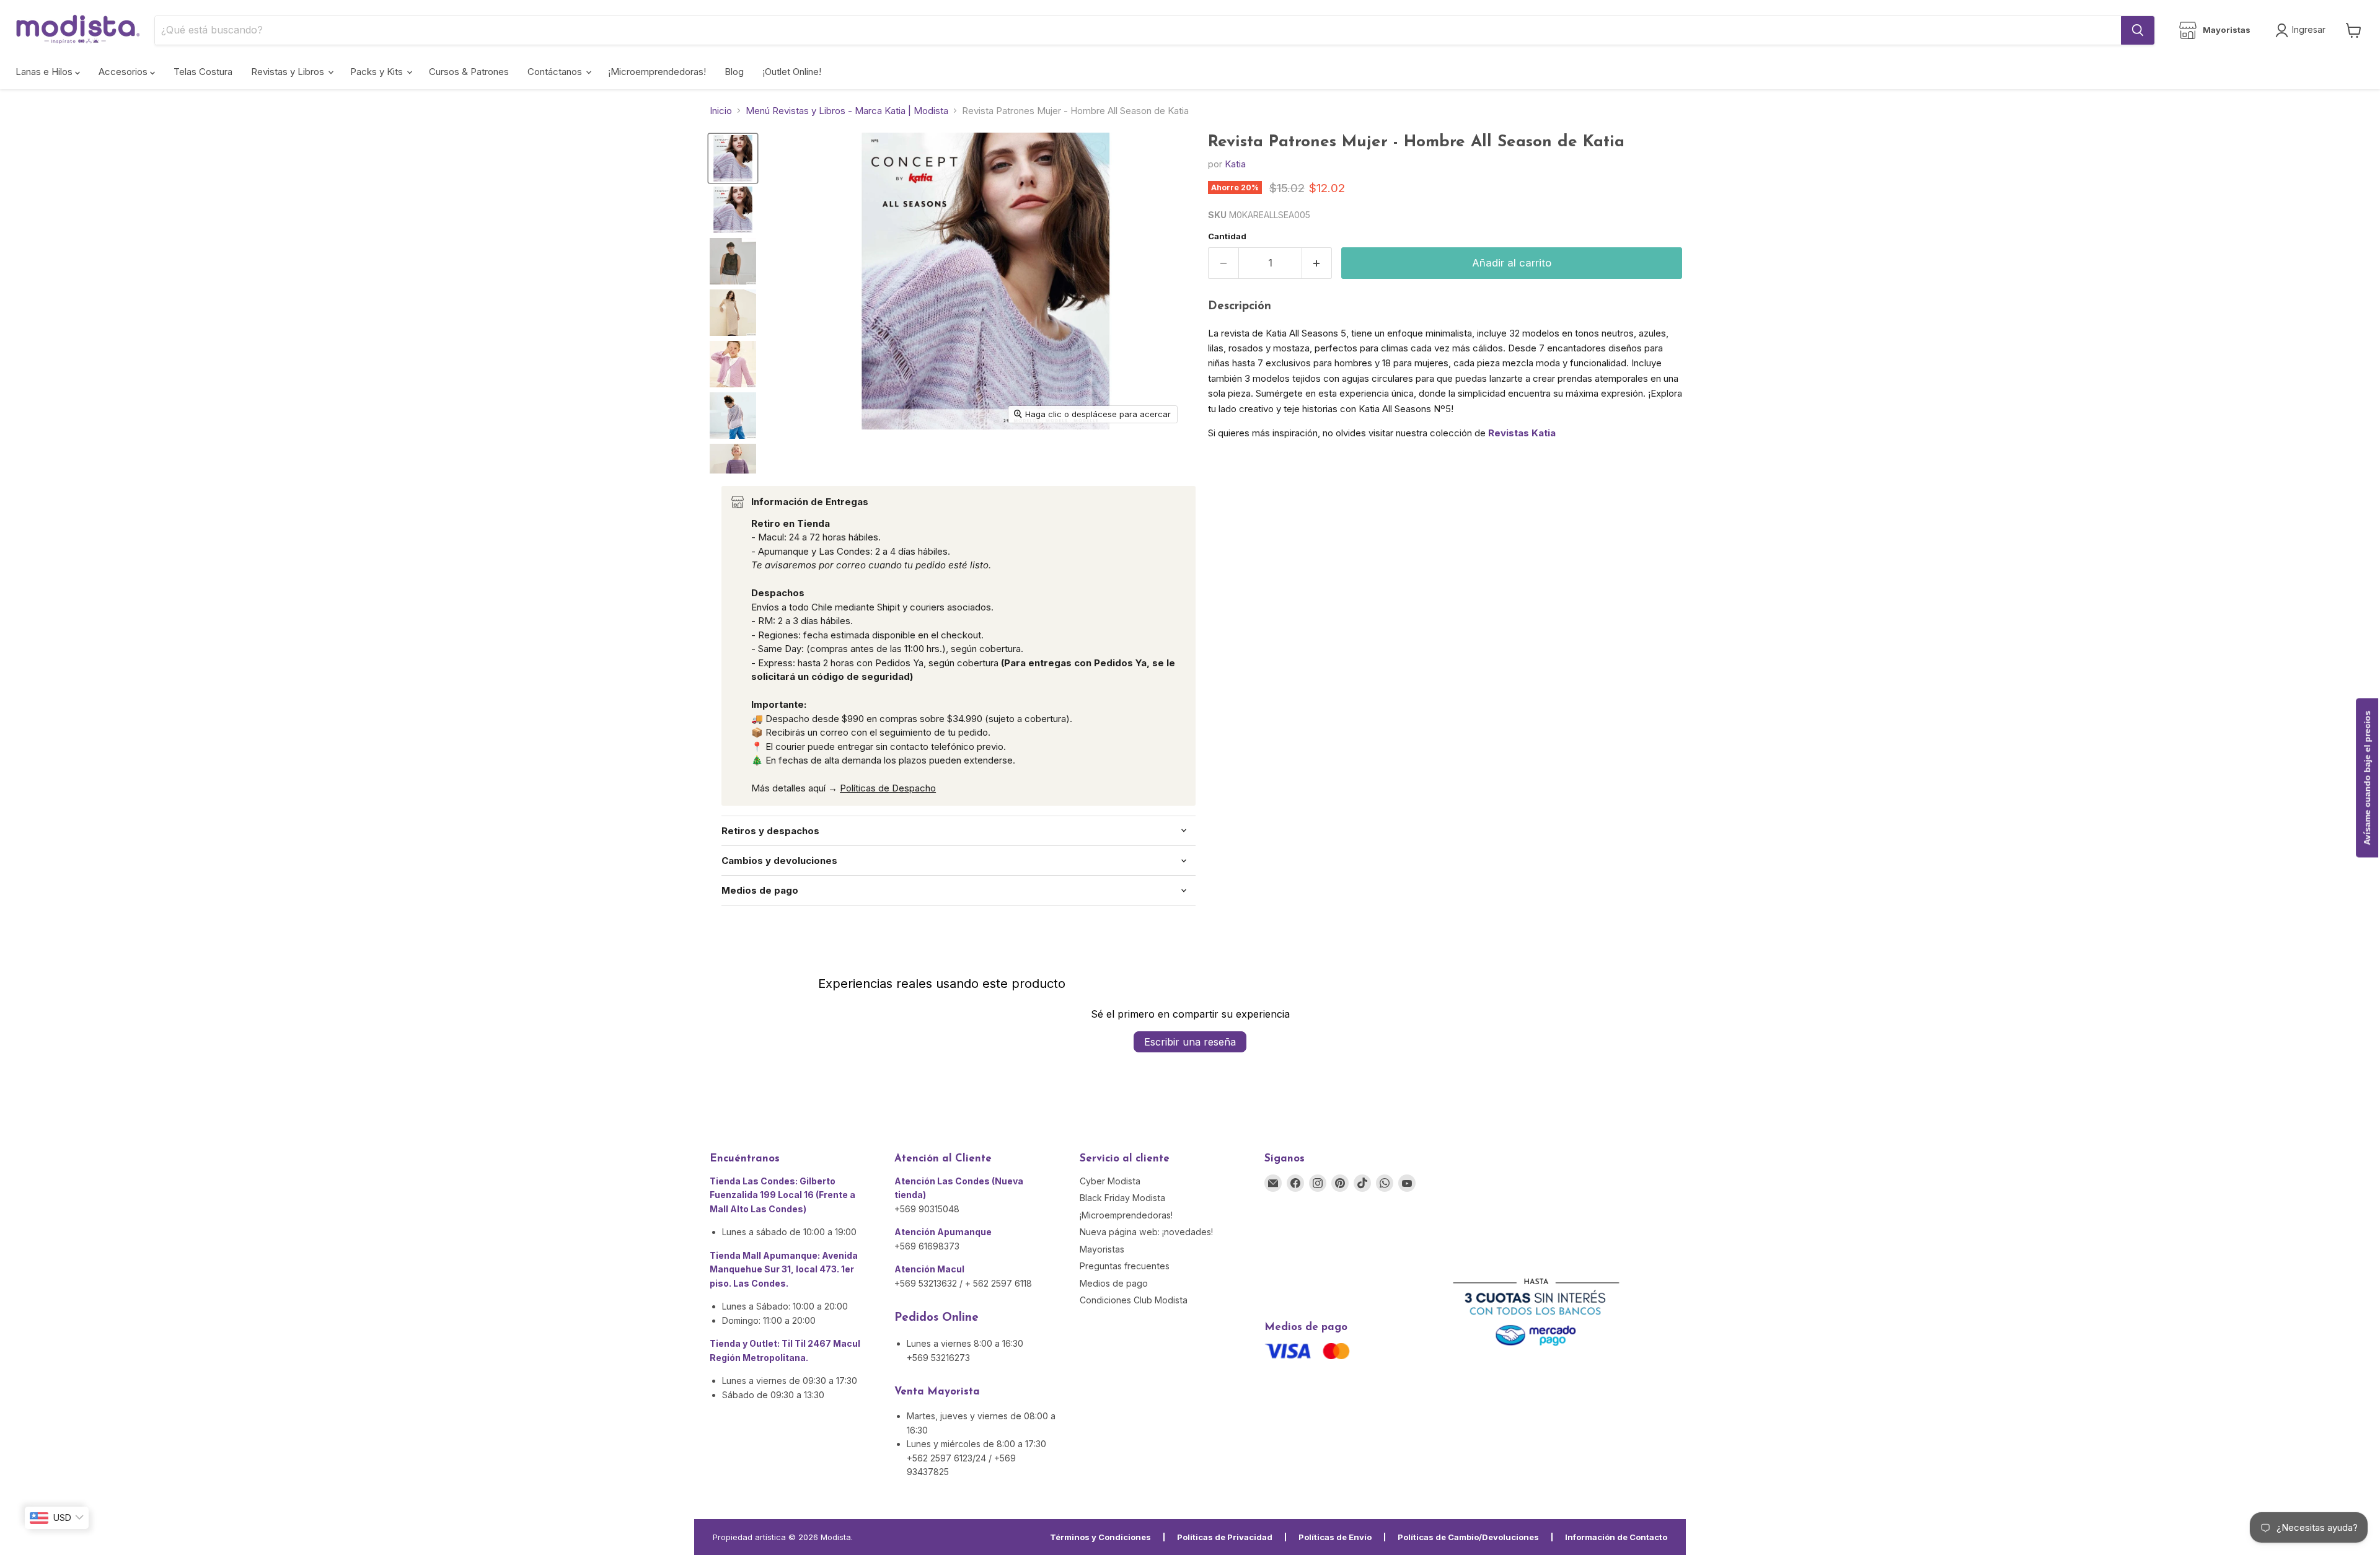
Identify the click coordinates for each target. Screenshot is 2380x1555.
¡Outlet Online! (792, 72)
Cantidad (1227, 236)
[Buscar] (2138, 30)
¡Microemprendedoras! (657, 72)
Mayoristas (1102, 1249)
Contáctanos (556, 72)
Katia (1235, 164)
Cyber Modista (1110, 1181)
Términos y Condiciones (1100, 1537)
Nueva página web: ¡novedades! (1146, 1232)
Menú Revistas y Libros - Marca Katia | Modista (847, 111)
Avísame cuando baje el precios (2367, 777)
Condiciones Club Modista (1134, 1300)
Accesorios (124, 72)
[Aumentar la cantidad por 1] (1317, 263)
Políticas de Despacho (888, 788)
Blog (734, 72)
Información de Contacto (1616, 1537)
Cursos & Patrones (469, 72)
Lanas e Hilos (45, 72)
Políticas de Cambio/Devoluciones (1468, 1537)
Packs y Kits (378, 72)
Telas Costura (203, 72)
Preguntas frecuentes (1125, 1266)
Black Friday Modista (1122, 1198)
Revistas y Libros (289, 72)
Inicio (721, 111)
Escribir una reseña (1190, 1042)
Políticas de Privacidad (1225, 1537)
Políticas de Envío (1335, 1537)
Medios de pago (1114, 1283)
